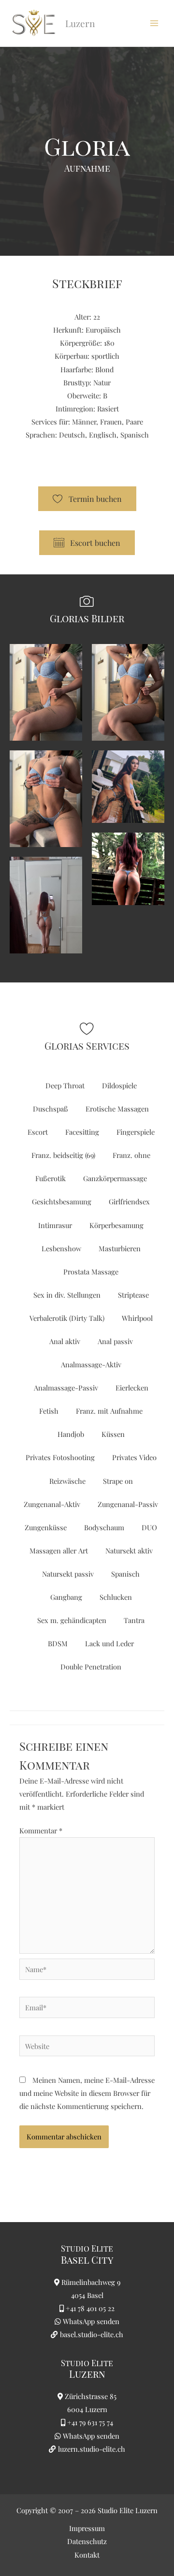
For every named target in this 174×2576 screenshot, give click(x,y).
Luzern (87, 2374)
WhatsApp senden (91, 2321)
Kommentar (41, 1830)
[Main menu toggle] (154, 23)
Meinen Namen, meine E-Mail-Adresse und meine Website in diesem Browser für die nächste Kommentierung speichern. (87, 2093)
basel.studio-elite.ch (91, 2334)
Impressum (87, 2528)
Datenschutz (87, 2541)
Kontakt (87, 2555)
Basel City (87, 2260)
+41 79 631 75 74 (90, 2422)
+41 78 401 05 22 (90, 2308)
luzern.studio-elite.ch (91, 2449)
